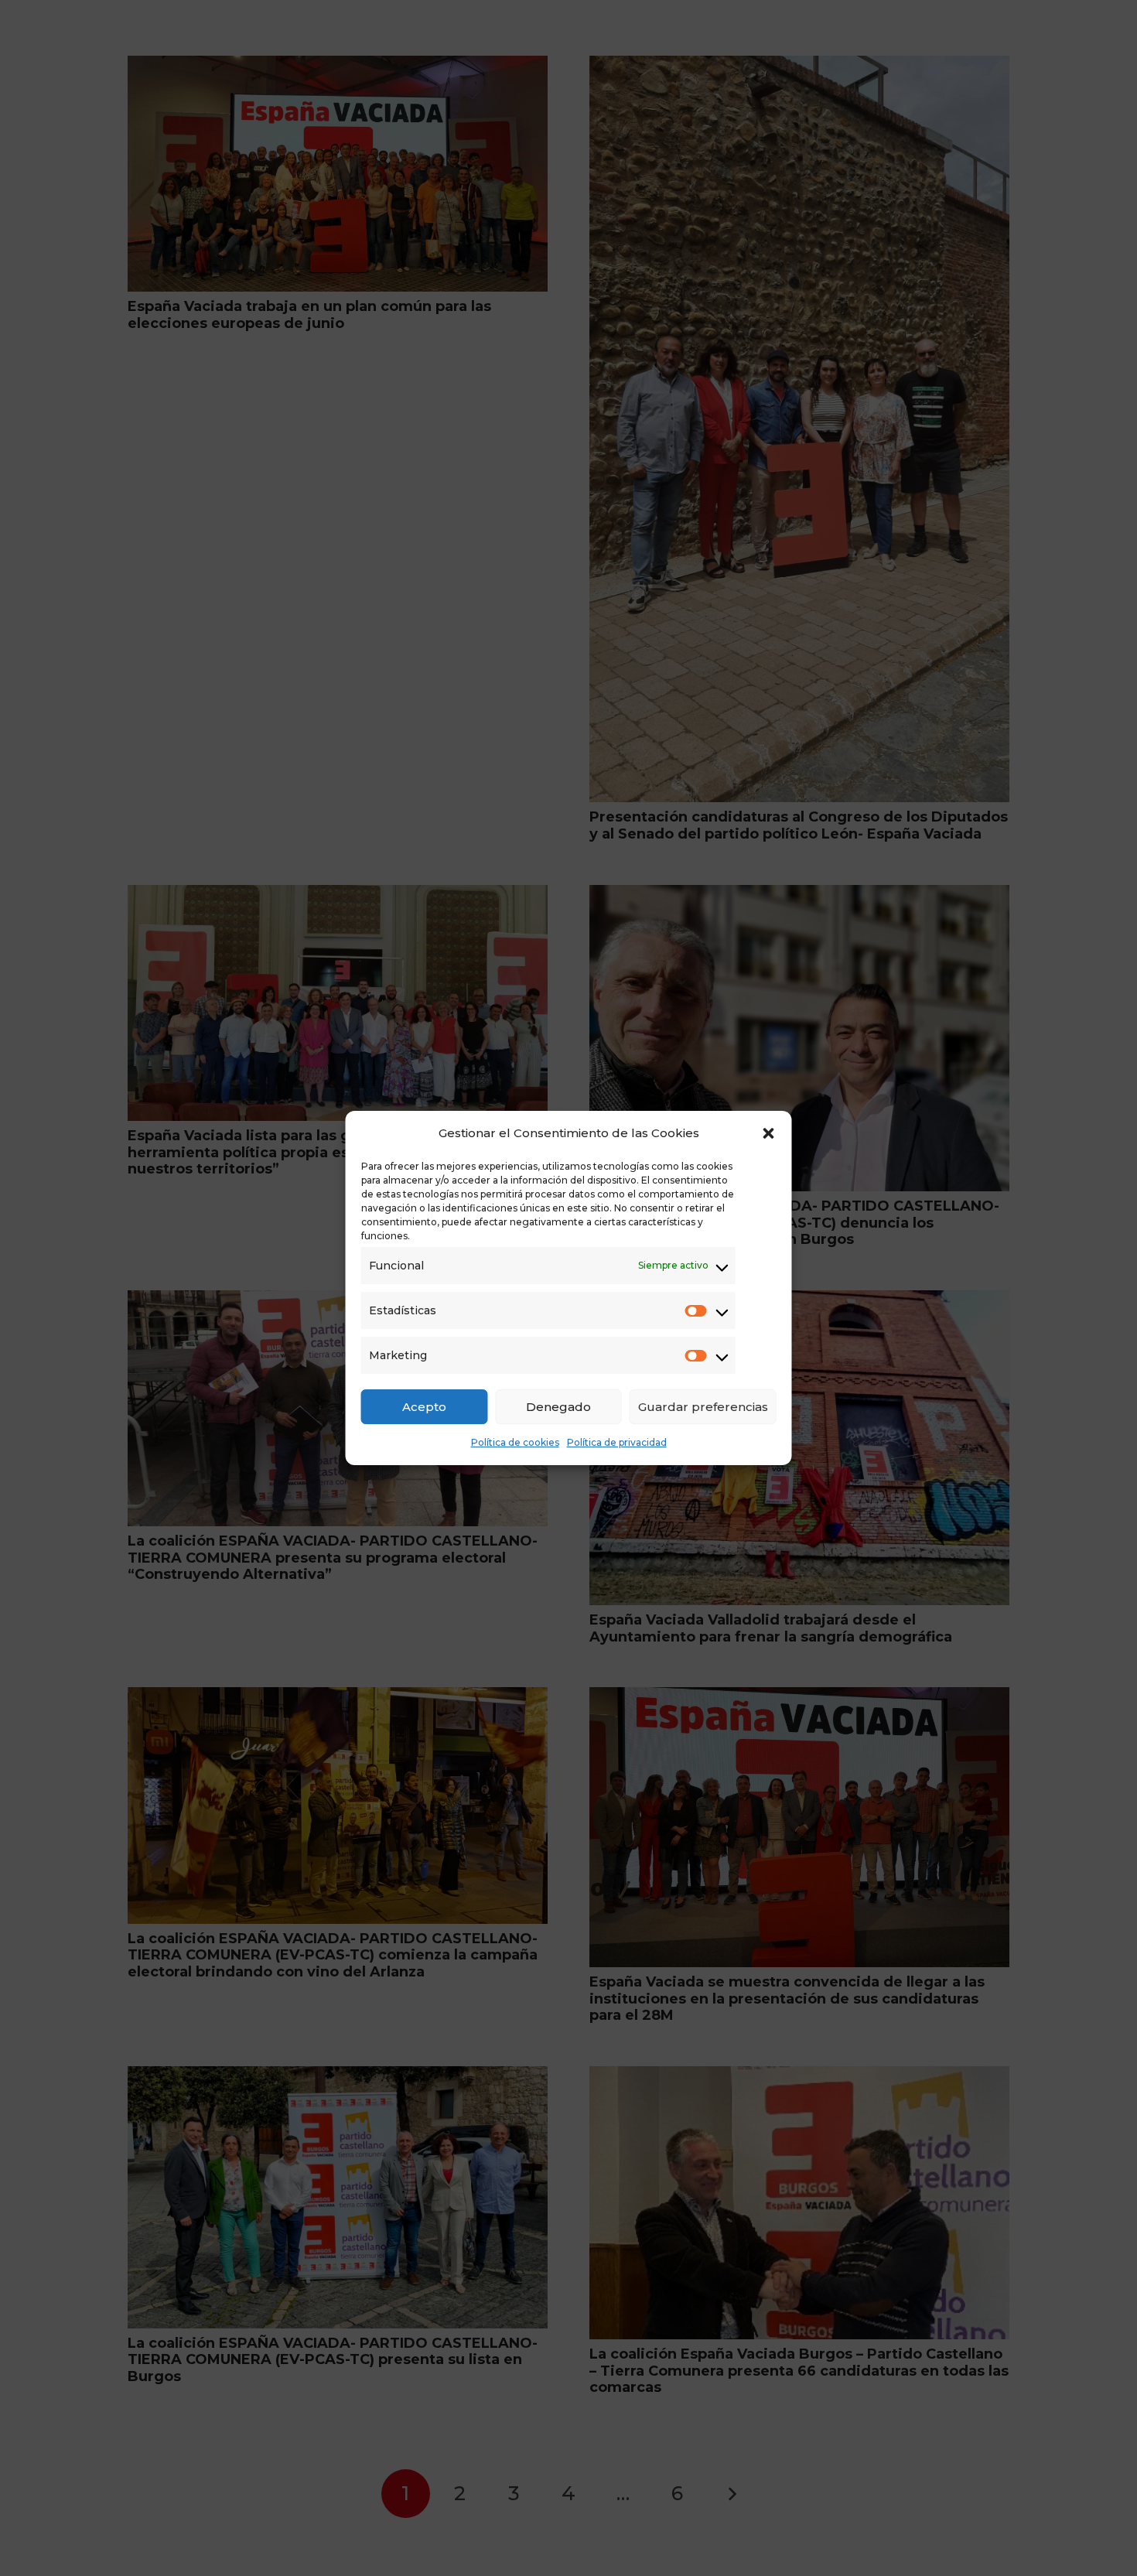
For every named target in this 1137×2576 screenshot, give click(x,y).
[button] (769, 1133)
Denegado (558, 1407)
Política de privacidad (617, 1442)
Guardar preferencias (703, 1407)
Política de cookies (515, 1442)
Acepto (424, 1407)
